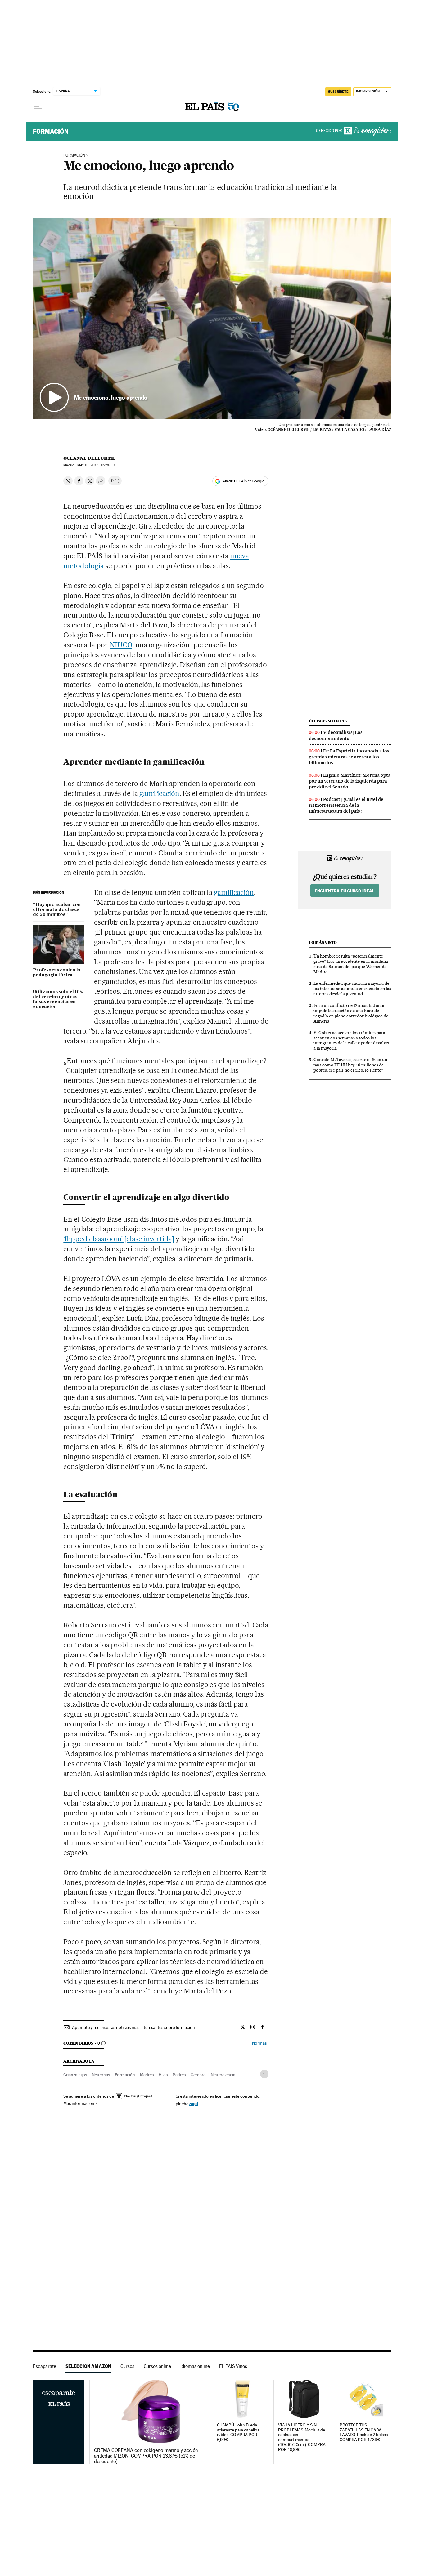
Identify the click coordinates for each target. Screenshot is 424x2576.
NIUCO (121, 645)
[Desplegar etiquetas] (264, 2074)
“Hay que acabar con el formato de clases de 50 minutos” (57, 910)
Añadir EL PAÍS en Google (243, 481)
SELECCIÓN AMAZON (88, 2366)
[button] (212, 319)
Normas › (260, 2043)
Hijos (163, 2075)
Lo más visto (323, 942)
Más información (79, 2103)
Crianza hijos (75, 2075)
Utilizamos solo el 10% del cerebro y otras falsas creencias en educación (58, 999)
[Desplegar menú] (38, 107)
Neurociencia (223, 2075)
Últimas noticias (328, 721)
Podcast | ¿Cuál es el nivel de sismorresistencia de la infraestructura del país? (346, 805)
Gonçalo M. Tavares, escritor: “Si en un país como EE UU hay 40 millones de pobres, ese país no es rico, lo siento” (350, 1065)
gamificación (159, 793)
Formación (51, 132)
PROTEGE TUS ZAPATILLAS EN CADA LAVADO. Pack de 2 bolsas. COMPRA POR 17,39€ (364, 2433)
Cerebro (198, 2075)
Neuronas (101, 2075)
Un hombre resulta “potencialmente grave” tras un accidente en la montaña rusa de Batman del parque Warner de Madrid (351, 964)
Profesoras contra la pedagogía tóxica (57, 973)
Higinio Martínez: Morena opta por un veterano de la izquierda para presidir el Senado (350, 781)
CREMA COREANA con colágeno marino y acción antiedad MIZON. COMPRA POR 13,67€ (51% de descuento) (146, 2456)
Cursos (127, 2366)
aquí (194, 2103)
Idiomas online (195, 2366)
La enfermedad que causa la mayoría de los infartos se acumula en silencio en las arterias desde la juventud (352, 989)
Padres (179, 2075)
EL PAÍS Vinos (233, 2366)
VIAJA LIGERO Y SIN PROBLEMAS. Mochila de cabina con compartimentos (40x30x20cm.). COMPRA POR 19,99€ (302, 2438)
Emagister (368, 132)
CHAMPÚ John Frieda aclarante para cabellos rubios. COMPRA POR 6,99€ (238, 2433)
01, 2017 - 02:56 (97, 465)
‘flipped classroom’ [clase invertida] (119, 1239)
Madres (147, 2075)
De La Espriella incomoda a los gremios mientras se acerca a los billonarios (349, 757)
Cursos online (157, 2366)
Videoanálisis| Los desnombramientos (336, 735)
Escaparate (45, 2366)
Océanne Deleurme (89, 458)
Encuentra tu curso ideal (345, 891)
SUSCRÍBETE (338, 92)
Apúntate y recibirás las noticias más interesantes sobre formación (133, 2027)
